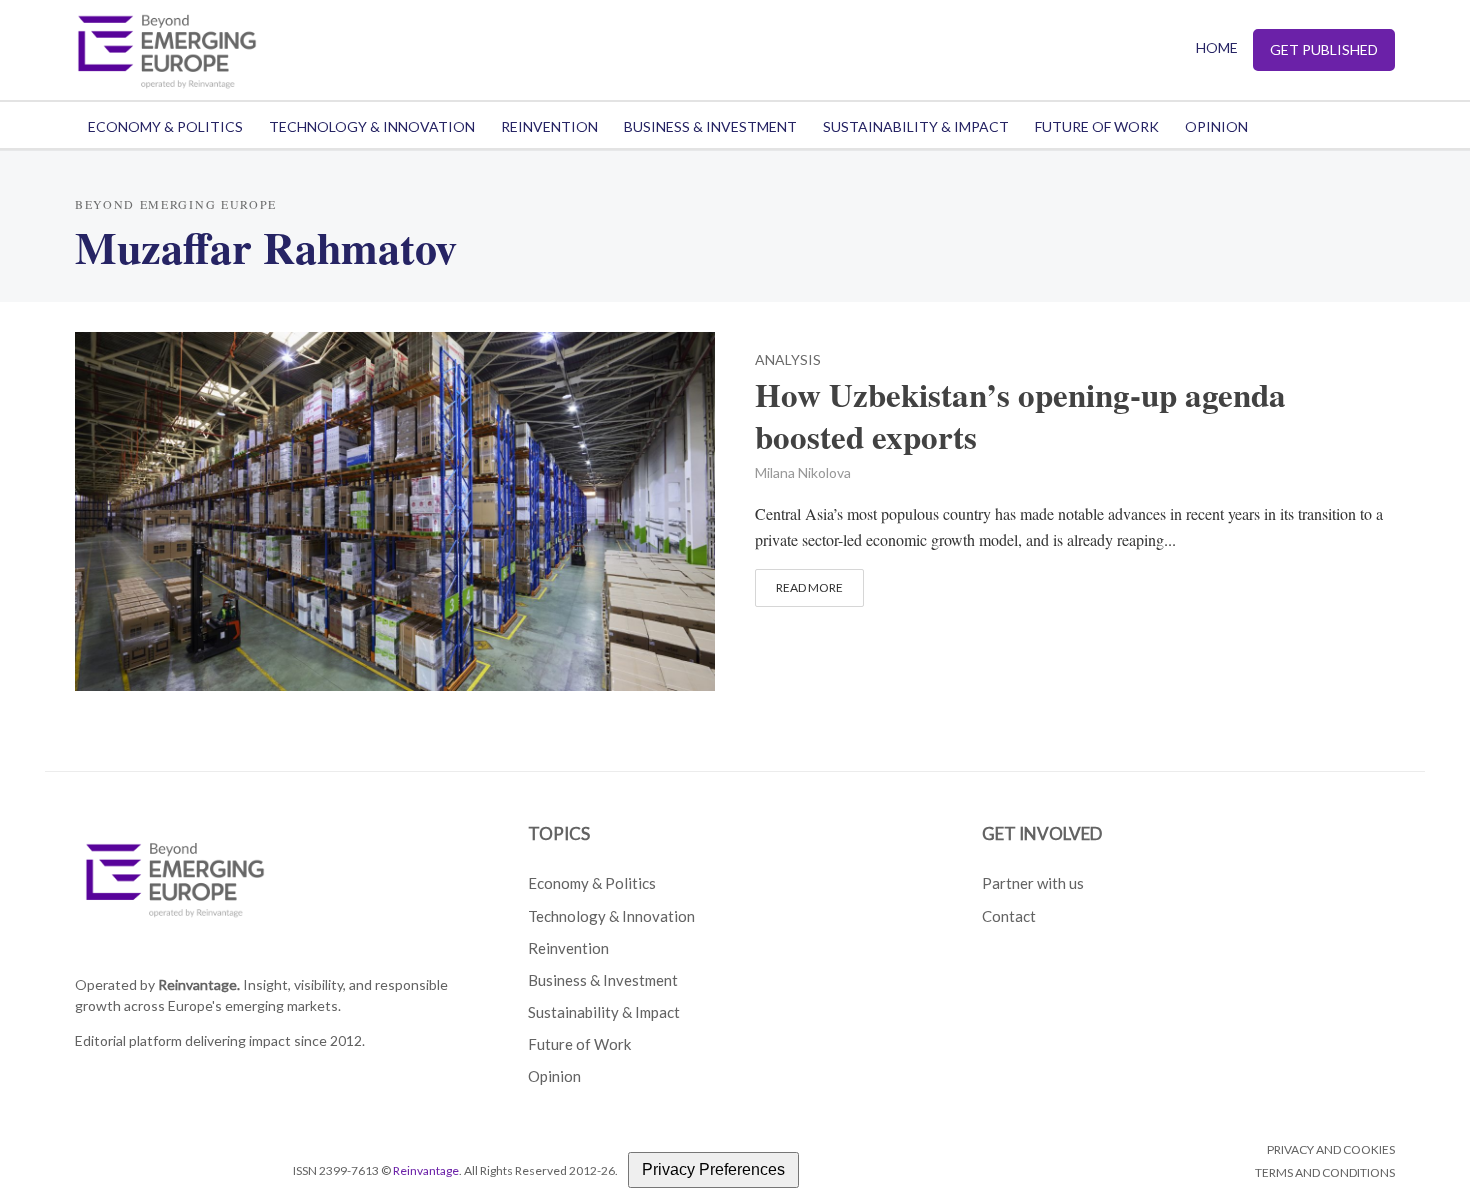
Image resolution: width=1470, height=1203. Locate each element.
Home (1217, 47)
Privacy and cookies (1331, 1149)
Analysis (788, 360)
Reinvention (549, 126)
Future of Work (1097, 126)
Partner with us (1033, 883)
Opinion (1216, 126)
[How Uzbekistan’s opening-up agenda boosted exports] (395, 508)
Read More (809, 587)
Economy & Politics (165, 126)
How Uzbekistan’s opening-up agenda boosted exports (1020, 416)
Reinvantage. (199, 984)
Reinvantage (426, 1170)
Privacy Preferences (713, 1169)
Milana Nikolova (803, 472)
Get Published (1324, 49)
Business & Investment (710, 126)
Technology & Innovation (372, 126)
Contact (1009, 916)
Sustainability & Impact (916, 126)
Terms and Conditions (1325, 1172)
